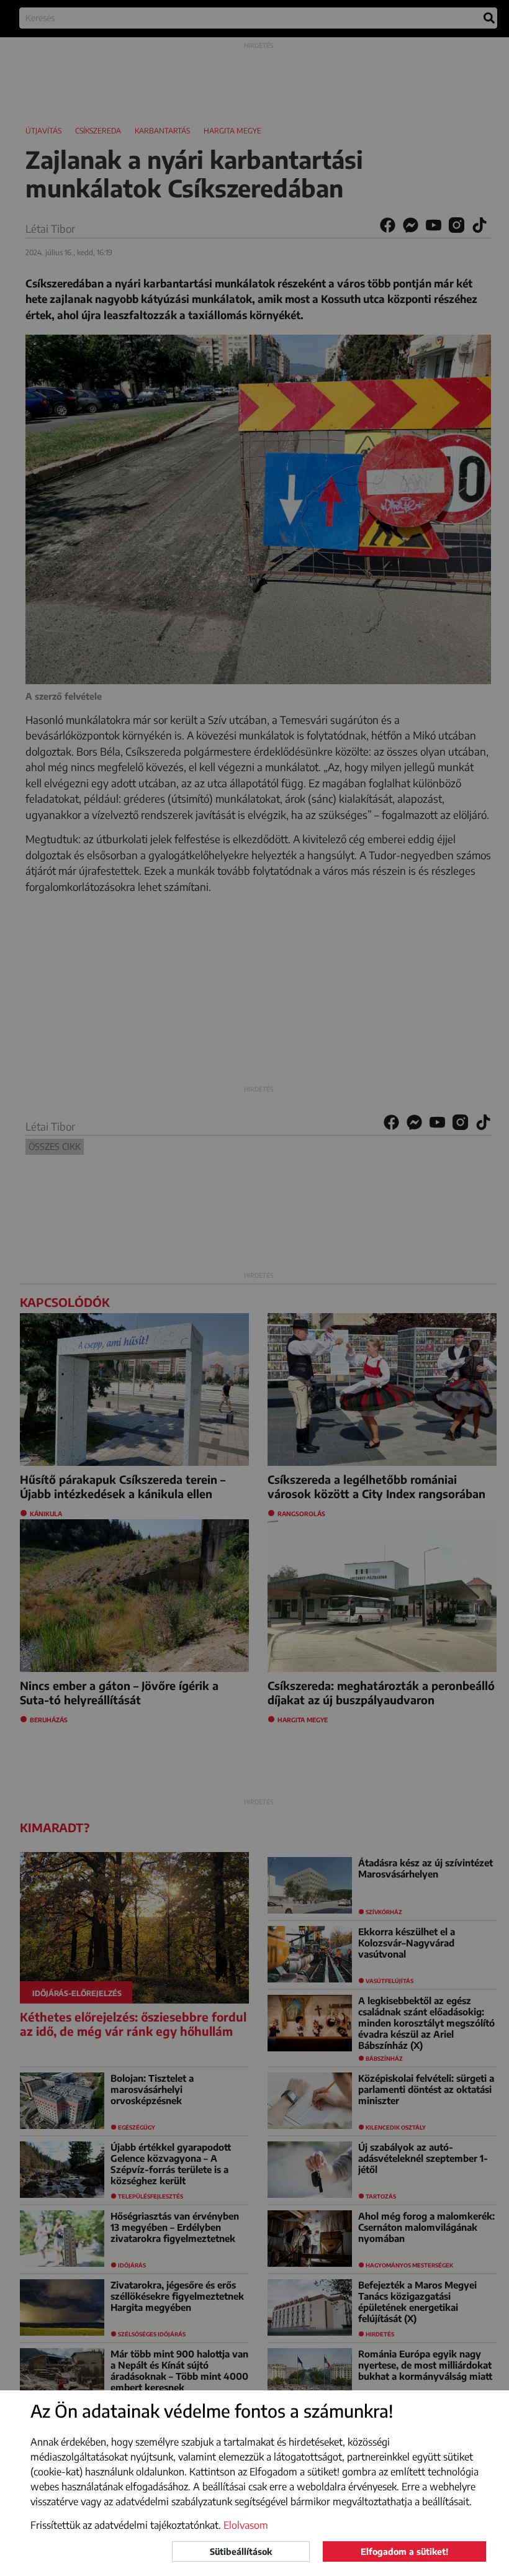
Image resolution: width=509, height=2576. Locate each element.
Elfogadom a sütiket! (404, 2551)
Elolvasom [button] (246, 2525)
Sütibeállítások (241, 2551)
